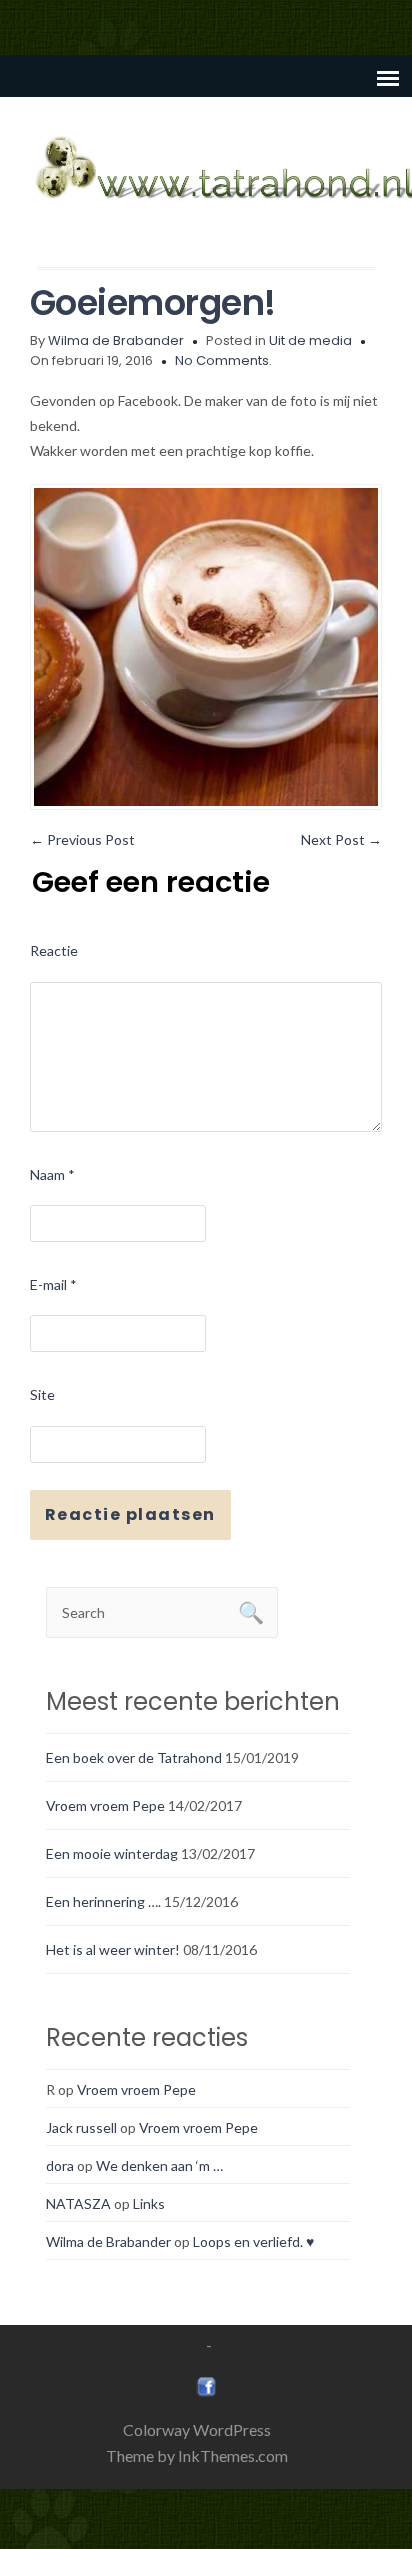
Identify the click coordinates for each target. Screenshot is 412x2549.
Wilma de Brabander (116, 340)
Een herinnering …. (103, 1901)
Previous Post (82, 839)
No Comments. (223, 360)
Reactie (54, 950)
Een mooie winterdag (112, 1853)
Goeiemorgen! (153, 302)
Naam (52, 1174)
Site (42, 1394)
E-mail (53, 1284)
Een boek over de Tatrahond (134, 1757)
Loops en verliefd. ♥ (253, 2241)
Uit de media (310, 340)
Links (149, 2203)
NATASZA (78, 2203)
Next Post (341, 839)
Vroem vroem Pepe (105, 1805)
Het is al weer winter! (113, 1949)
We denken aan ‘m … (159, 2165)
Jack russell (81, 2127)
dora (60, 2165)
